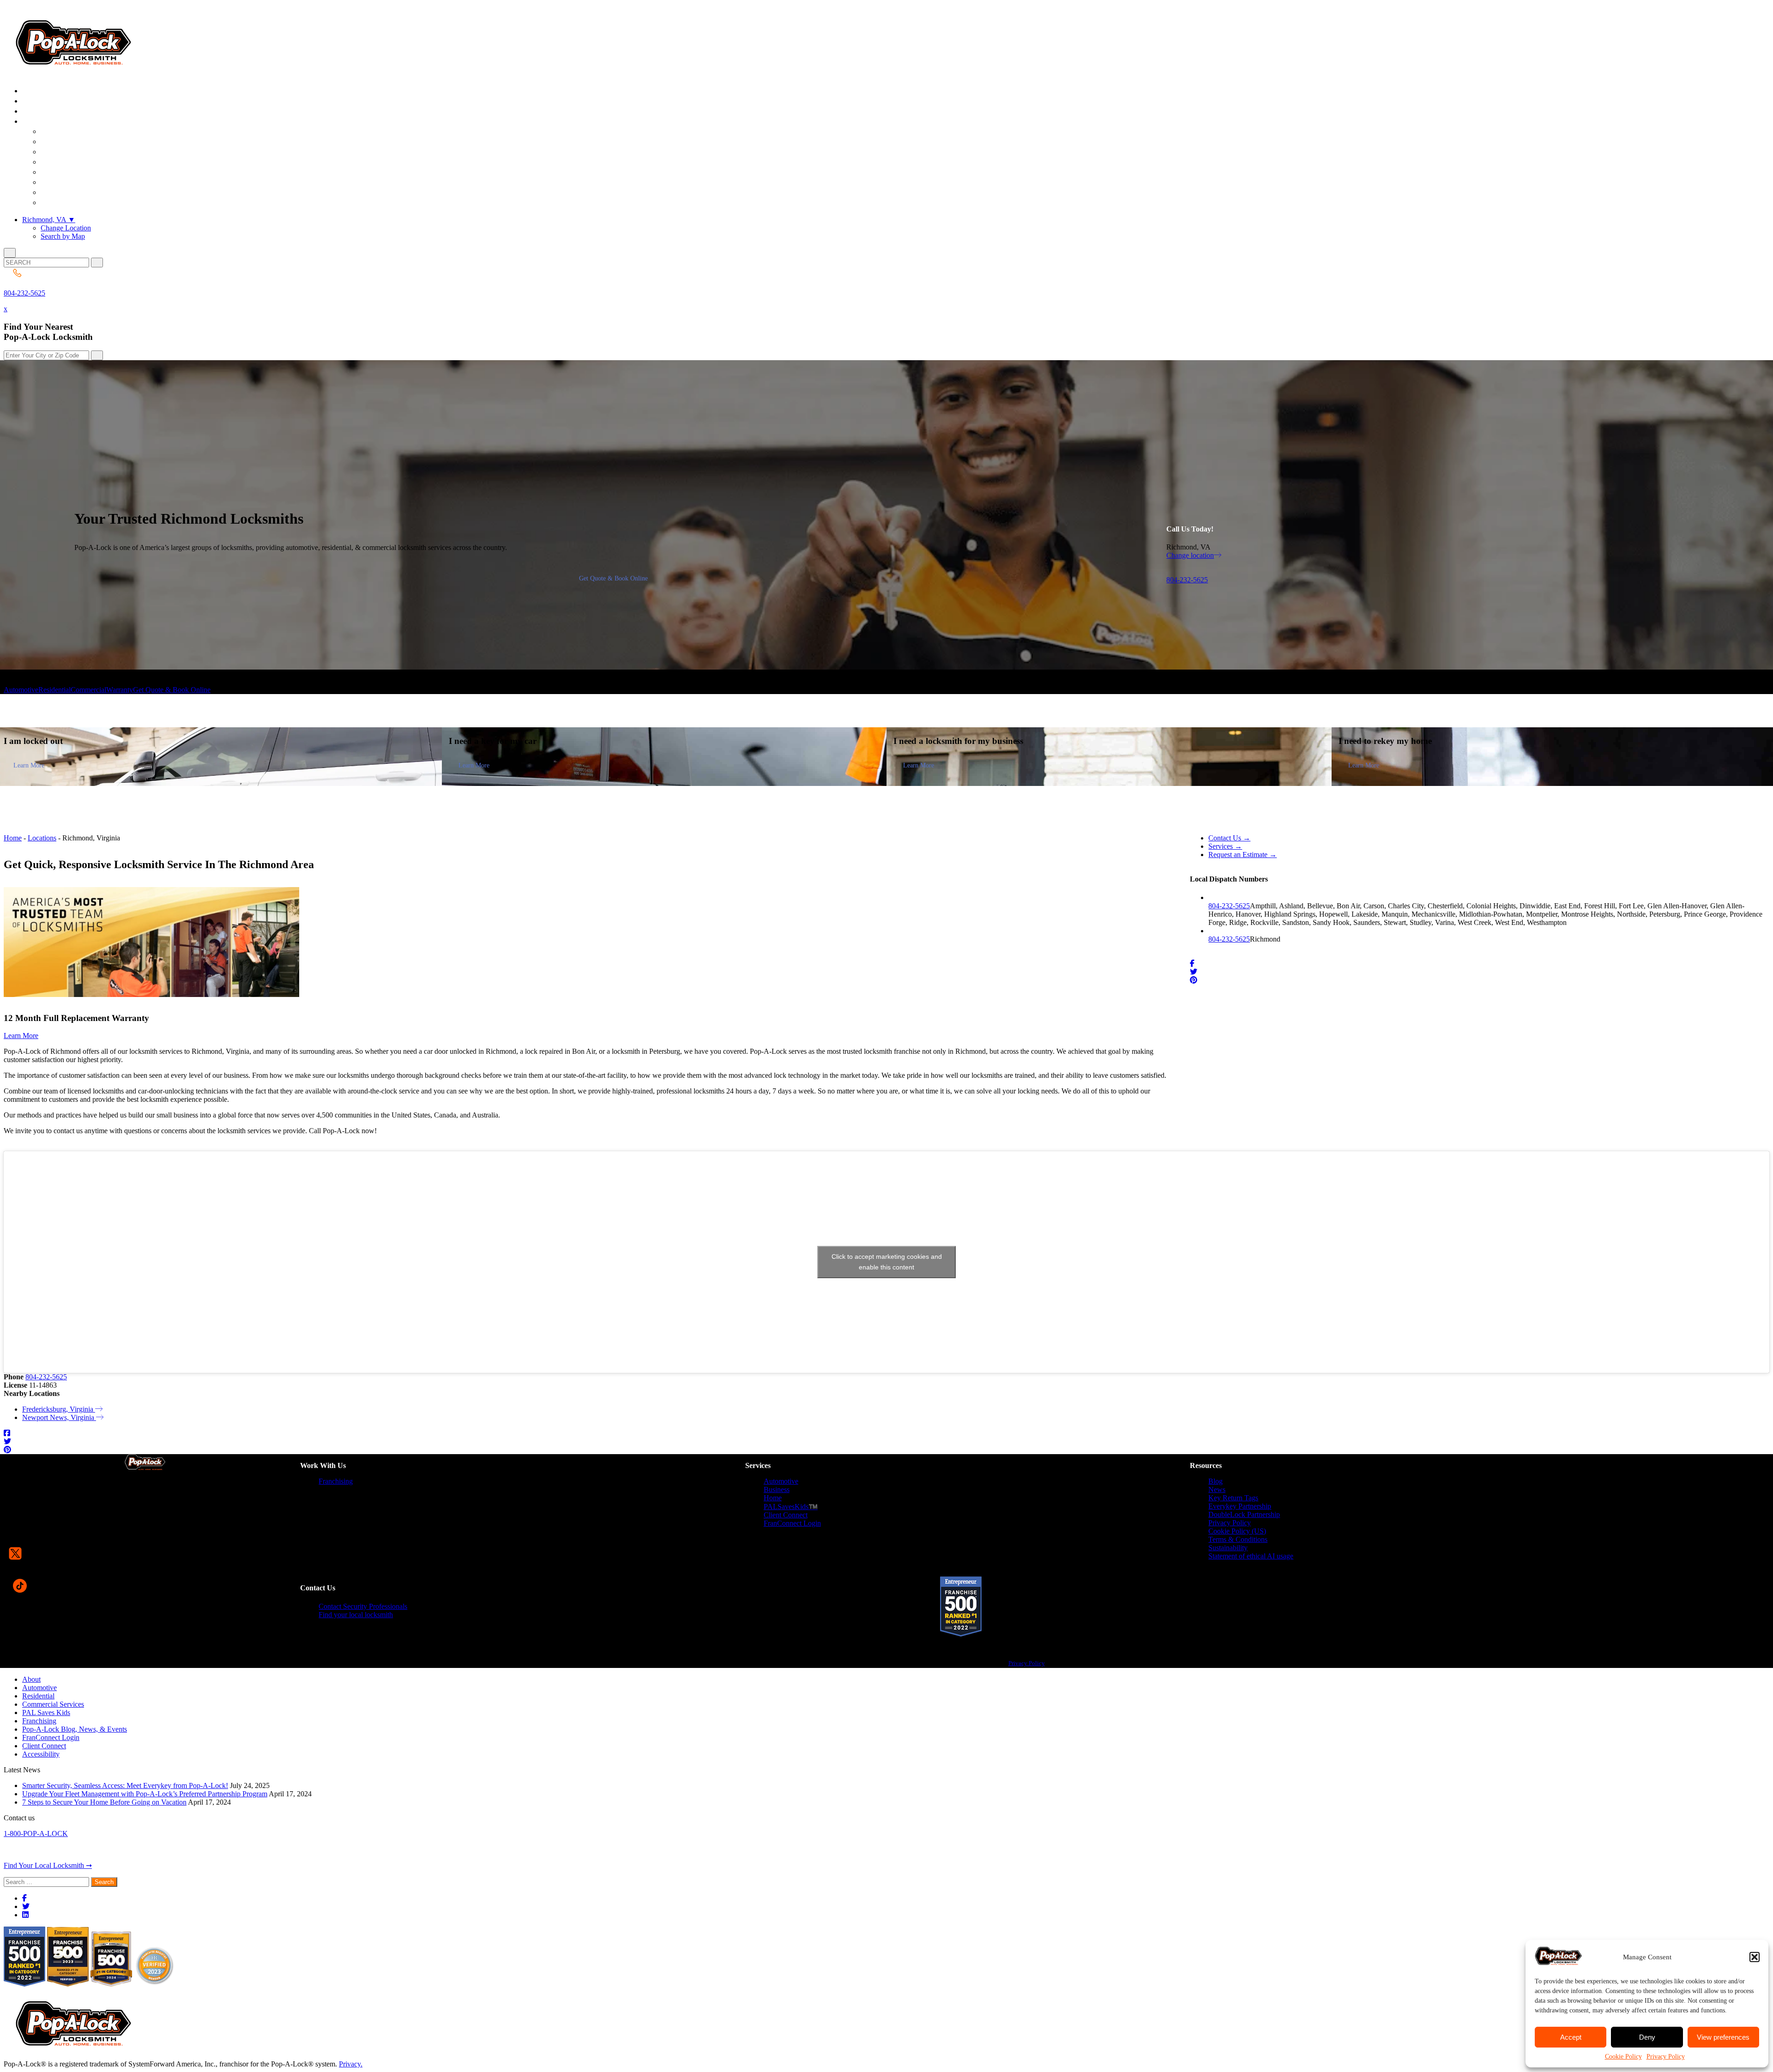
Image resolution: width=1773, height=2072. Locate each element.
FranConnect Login (792, 1523)
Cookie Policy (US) (1237, 1531)
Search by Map (63, 236)
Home (13, 838)
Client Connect (786, 1515)
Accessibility (41, 1754)
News (1217, 1489)
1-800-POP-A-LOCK (36, 1833)
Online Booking (78, 203)
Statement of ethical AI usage (1251, 1556)
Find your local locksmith (356, 1615)
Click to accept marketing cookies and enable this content (887, 1262)
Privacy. (351, 2064)
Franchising (336, 1481)
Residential (54, 690)
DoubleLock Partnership (1244, 1514)
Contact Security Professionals (363, 1606)
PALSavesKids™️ (791, 1507)
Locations (42, 838)
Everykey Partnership (1240, 1506)
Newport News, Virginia (59, 1417)
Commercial (88, 690)
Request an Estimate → (1242, 855)
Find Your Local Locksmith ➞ (48, 1865)
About (31, 1679)
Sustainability (1228, 1548)
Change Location (66, 228)
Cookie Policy (1623, 2057)
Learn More (29, 765)
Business (777, 1489)
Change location (1190, 555)
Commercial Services (53, 1704)
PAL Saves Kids (46, 1713)
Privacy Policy (1666, 2057)
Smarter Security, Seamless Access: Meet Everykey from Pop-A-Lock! (125, 1785)
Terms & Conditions (1238, 1539)
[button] (1755, 1957)
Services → (1225, 846)
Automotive (21, 690)
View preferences (1723, 2037)
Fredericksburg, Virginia (59, 1409)
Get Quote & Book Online (613, 578)
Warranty (120, 690)
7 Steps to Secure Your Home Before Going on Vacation (104, 1802)
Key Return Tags (1233, 1498)
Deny (1647, 2037)
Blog (1215, 1481)
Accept (1571, 2037)
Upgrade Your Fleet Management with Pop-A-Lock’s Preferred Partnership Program (145, 1794)
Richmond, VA (49, 220)
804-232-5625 (24, 293)
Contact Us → (1229, 838)
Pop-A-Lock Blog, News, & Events (75, 1729)
